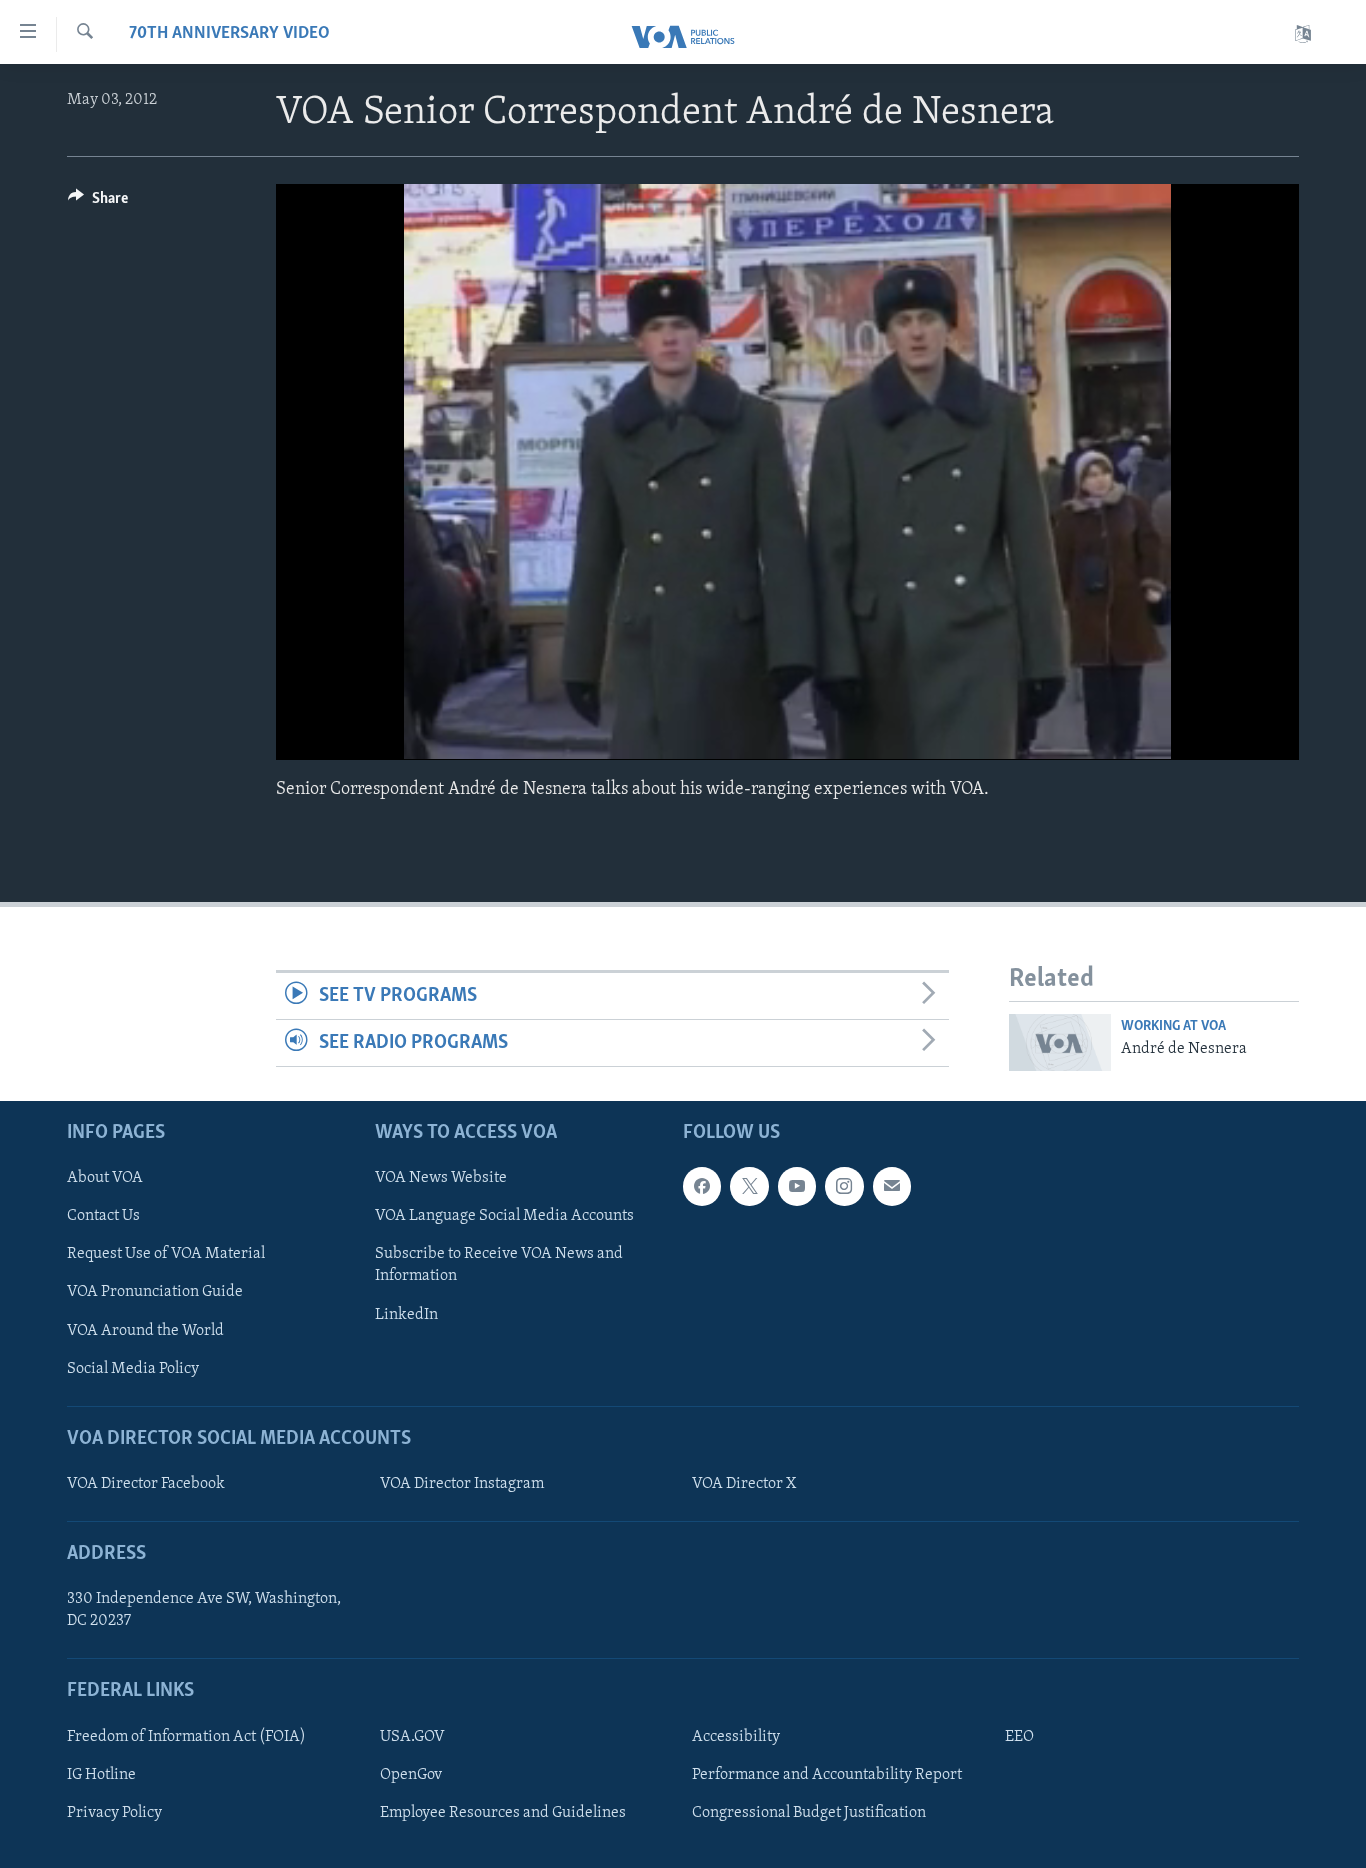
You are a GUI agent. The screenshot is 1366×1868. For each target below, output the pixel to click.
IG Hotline (101, 1775)
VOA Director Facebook (146, 1484)
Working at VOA (1173, 1026)
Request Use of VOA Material (166, 1254)
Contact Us (103, 1216)
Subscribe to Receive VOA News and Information (499, 1265)
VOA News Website (441, 1178)
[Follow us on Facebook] (702, 1186)
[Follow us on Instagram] (844, 1186)
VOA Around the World (145, 1330)
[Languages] (1303, 34)
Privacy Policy (114, 1813)
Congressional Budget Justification (809, 1813)
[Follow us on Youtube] (797, 1186)
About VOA (105, 1178)
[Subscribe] (892, 1186)
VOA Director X (744, 1484)
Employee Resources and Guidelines (503, 1813)
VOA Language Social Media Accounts (504, 1216)
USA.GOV (412, 1737)
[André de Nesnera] (1060, 1042)
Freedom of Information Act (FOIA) (186, 1737)
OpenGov (411, 1775)
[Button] (98, 203)
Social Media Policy (133, 1368)
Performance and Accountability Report (827, 1775)
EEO (1019, 1737)
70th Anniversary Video (229, 34)
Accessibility (736, 1737)
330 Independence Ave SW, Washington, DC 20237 (204, 1610)
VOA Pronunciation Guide (155, 1292)
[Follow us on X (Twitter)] (749, 1186)
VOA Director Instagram (462, 1484)
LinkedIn (406, 1314)
